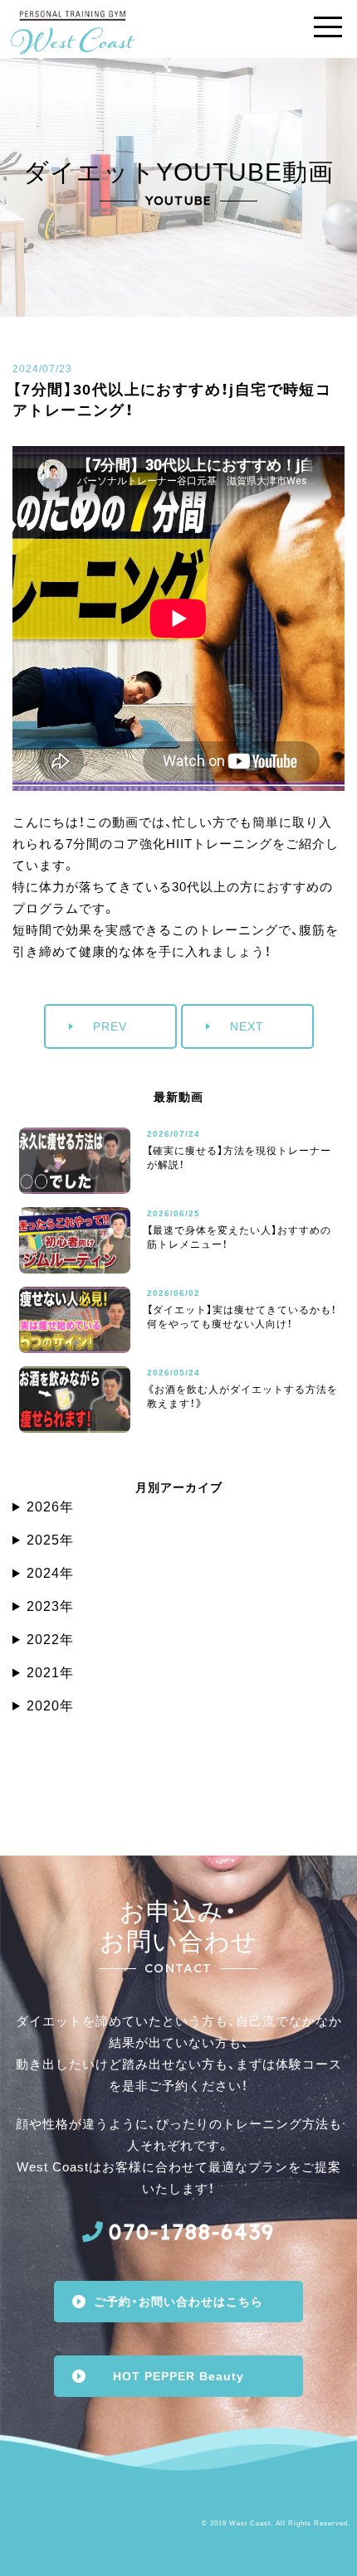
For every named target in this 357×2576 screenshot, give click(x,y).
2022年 (50, 1640)
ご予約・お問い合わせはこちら (178, 2302)
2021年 (50, 1673)
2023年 (50, 1606)
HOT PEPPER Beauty (178, 2376)
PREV (110, 1026)
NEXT (247, 1026)
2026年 (50, 1507)
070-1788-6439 (192, 2232)
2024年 (50, 1573)
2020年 (50, 1706)
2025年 (50, 1540)
